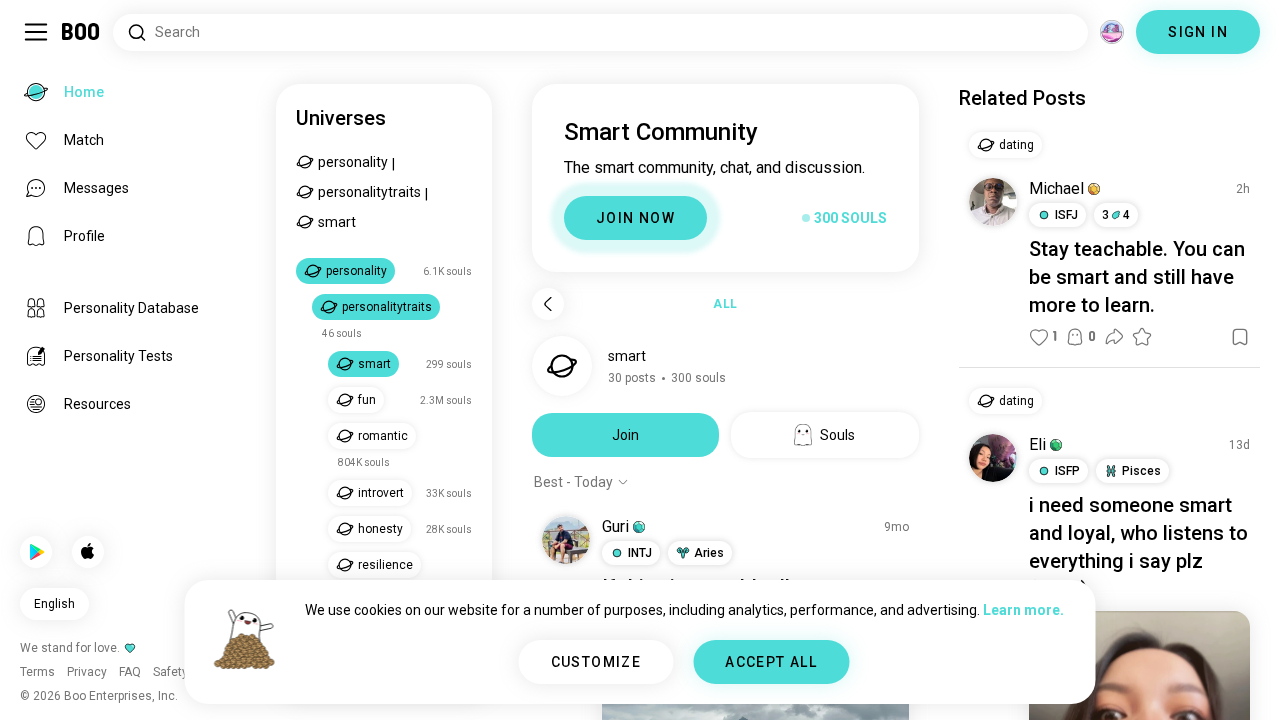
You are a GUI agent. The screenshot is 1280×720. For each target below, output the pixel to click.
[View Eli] (993, 458)
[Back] (548, 304)
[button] (639, 527)
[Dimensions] (1112, 32)
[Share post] (1114, 337)
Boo (81, 32)
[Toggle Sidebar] (36, 32)
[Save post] (1240, 337)
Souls (837, 435)
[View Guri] (566, 540)
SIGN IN (1198, 32)
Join (625, 435)
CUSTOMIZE (596, 662)
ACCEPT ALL (771, 662)
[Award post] (1142, 337)
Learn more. (1023, 610)
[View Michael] (993, 202)
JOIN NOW (635, 218)
